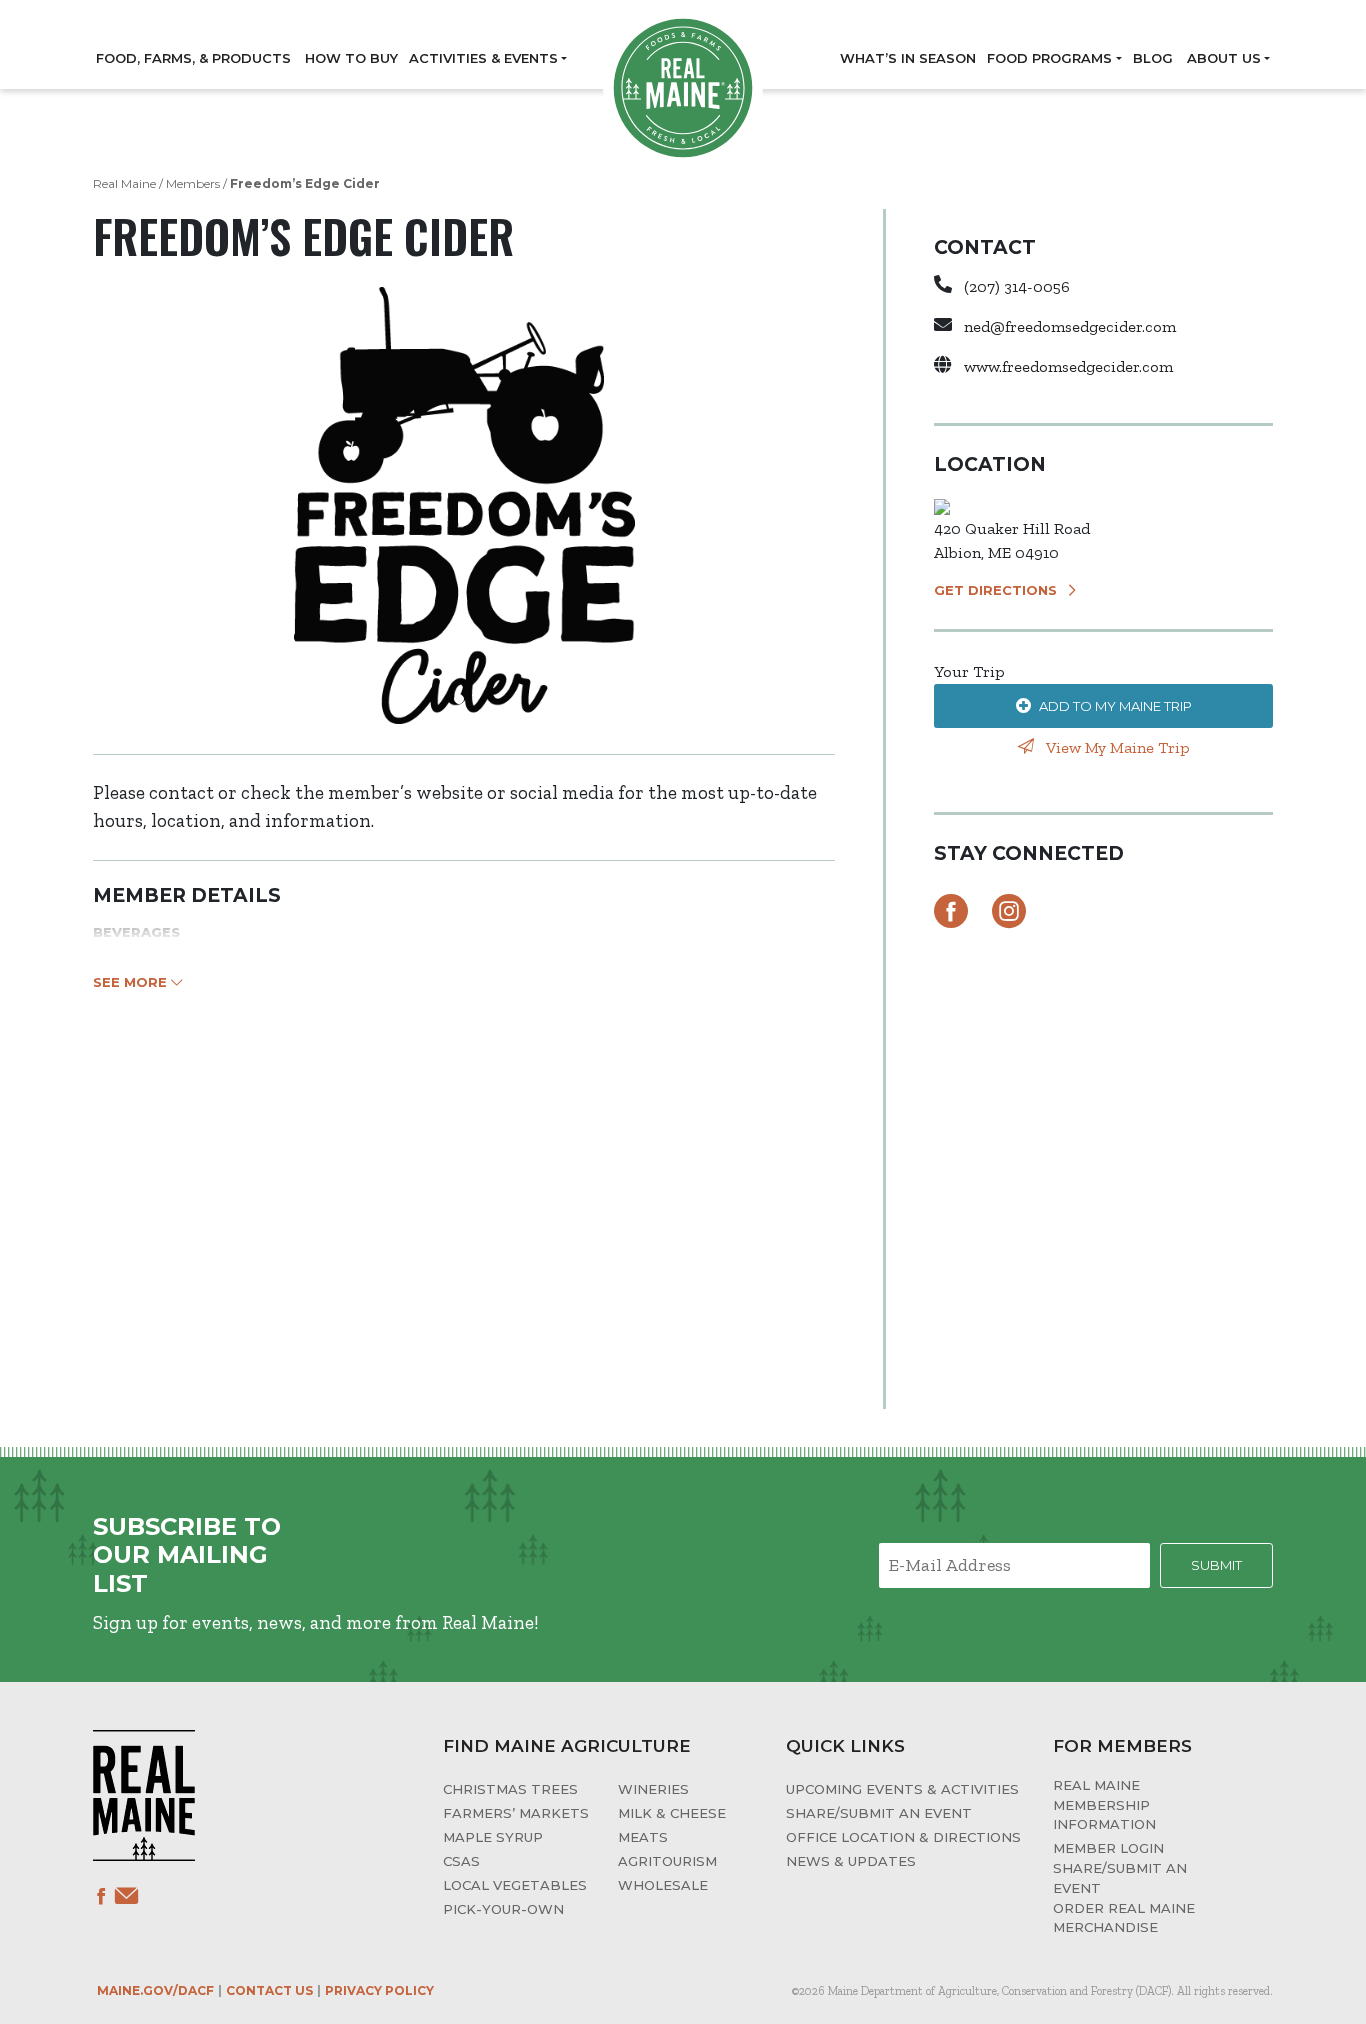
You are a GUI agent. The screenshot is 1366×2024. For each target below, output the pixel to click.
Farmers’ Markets (516, 1813)
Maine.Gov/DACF (155, 1990)
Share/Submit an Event (879, 1813)
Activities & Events (483, 58)
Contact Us (269, 1990)
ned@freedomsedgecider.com (1070, 326)
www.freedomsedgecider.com (1068, 366)
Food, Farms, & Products (193, 58)
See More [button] (132, 982)
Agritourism (667, 1861)
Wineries (653, 1789)
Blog (1153, 58)
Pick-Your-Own (503, 1909)
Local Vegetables (515, 1885)
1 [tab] (464, 704)
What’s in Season (908, 58)
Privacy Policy (379, 1990)
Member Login (1108, 1848)
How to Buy (351, 58)
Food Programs (1049, 58)
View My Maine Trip (1116, 747)
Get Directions (995, 590)
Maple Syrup (493, 1837)
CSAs (461, 1861)
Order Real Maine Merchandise (1124, 1918)
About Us (1224, 58)
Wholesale (663, 1885)
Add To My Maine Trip (1115, 706)
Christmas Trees (510, 1789)
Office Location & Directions (903, 1837)
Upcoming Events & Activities (902, 1789)
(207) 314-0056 (1017, 286)
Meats (643, 1837)
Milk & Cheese (672, 1813)
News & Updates (851, 1861)
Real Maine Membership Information (1104, 1804)
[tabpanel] (464, 505)
